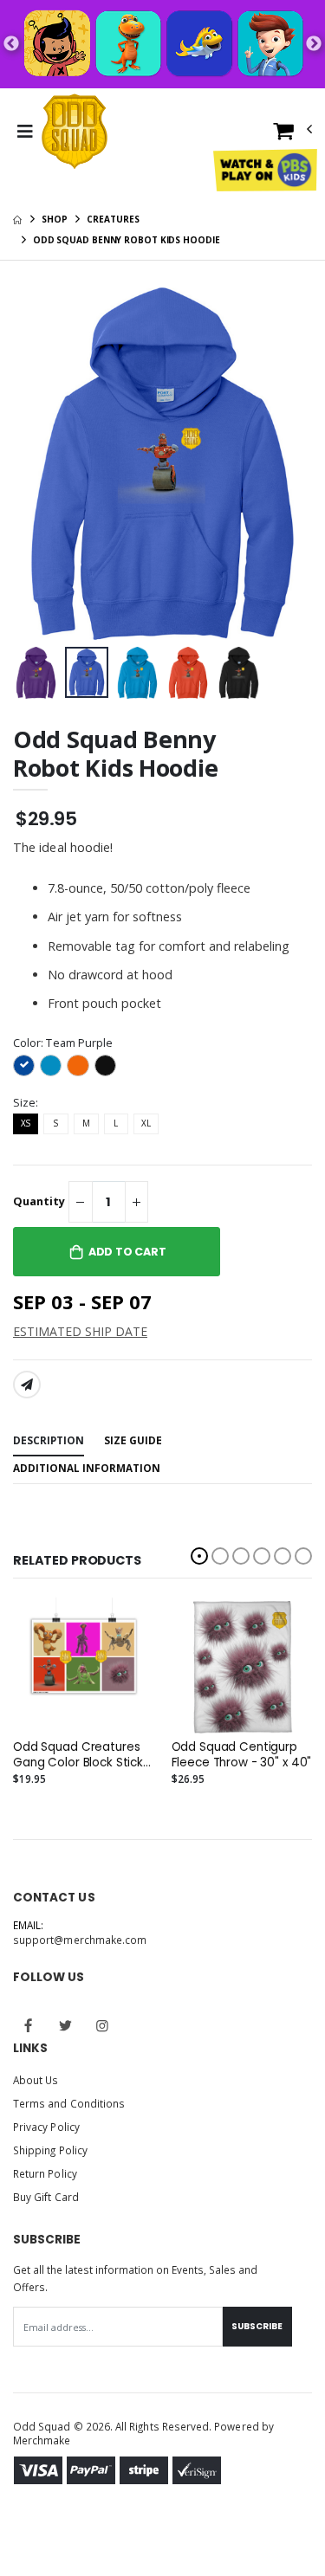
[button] (293, 135)
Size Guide (133, 1440)
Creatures (113, 219)
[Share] (27, 1385)
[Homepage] (17, 219)
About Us (36, 2080)
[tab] (49, 1441)
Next (314, 44)
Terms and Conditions (69, 2103)
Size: (26, 1103)
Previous (11, 44)
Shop (55, 219)
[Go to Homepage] (75, 132)
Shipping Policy (50, 2150)
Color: (63, 1043)
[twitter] (66, 2025)
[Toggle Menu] (25, 132)
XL (146, 1123)
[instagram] (102, 2025)
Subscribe (257, 2326)
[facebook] (29, 2025)
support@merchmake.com (80, 1940)
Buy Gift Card (46, 2197)
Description (49, 1440)
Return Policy (45, 2173)
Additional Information (87, 1468)
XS (26, 1123)
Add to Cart (127, 1252)
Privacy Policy (46, 2127)
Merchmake (42, 2440)
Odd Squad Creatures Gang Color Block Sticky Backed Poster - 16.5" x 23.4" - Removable (81, 1755)
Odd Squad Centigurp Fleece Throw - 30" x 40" (242, 1755)
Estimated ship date (80, 1331)
